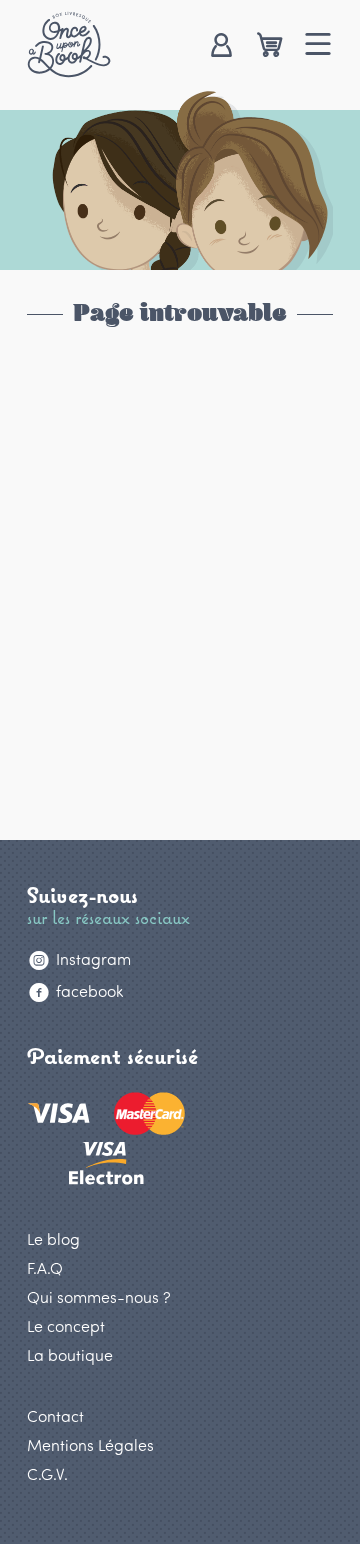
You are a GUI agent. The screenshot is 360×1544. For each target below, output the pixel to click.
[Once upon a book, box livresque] (69, 44)
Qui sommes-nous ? (99, 1296)
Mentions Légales (90, 1444)
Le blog (53, 1238)
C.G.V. (47, 1473)
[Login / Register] (220, 46)
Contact (55, 1415)
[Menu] (318, 46)
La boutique (70, 1354)
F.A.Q (45, 1267)
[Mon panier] (269, 46)
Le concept (66, 1325)
